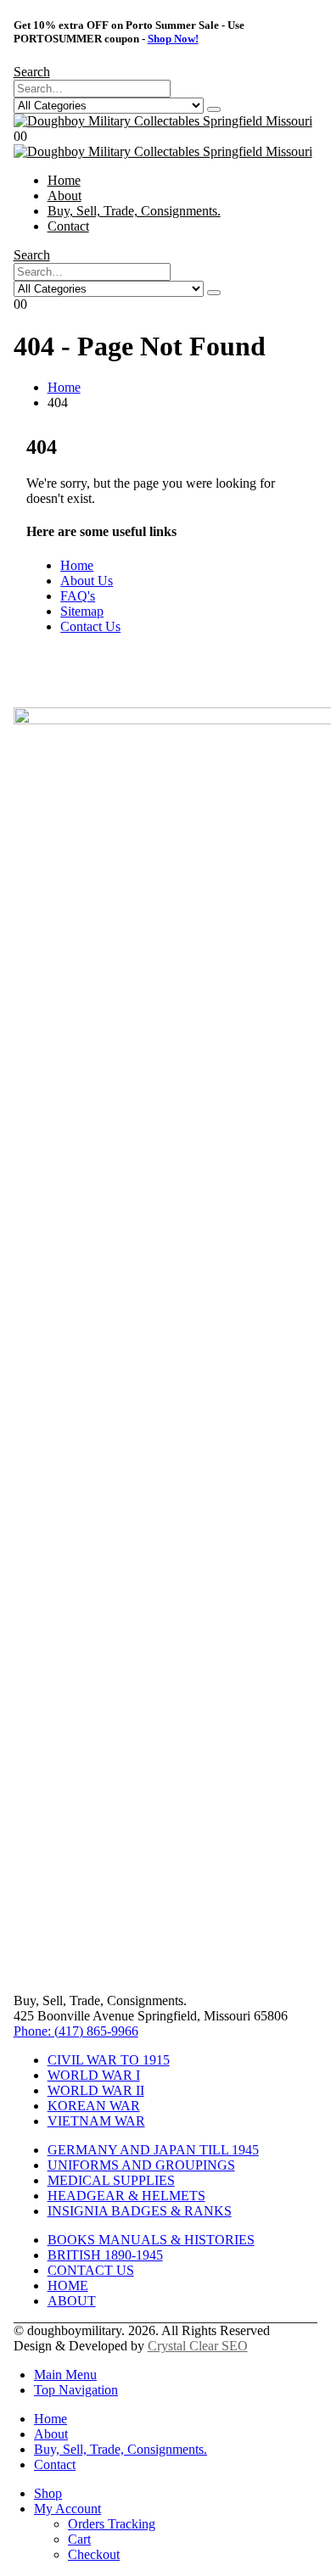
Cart (79, 2539)
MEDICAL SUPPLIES (111, 2180)
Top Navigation (76, 2390)
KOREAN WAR (94, 2106)
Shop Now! (173, 39)
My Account (67, 2509)
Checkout (94, 2554)
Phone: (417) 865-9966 (76, 2031)
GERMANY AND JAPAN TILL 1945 (153, 2150)
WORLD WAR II (96, 2090)
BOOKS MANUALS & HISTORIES (151, 2240)
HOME (68, 2285)
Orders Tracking (112, 2524)
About (65, 196)
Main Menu (65, 2375)
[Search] (214, 109)
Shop (48, 2493)
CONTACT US (91, 2270)
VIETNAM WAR (96, 2121)
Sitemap (82, 611)
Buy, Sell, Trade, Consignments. (134, 211)
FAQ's (78, 596)
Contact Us (90, 626)
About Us (87, 581)
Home (64, 180)
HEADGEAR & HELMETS (126, 2196)
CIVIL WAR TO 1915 (109, 2060)
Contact (68, 226)
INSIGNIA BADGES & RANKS (140, 2211)
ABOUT (72, 2301)
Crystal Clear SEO (198, 2346)
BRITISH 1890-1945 (105, 2255)
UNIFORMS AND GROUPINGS (141, 2165)
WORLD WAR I (94, 2075)
